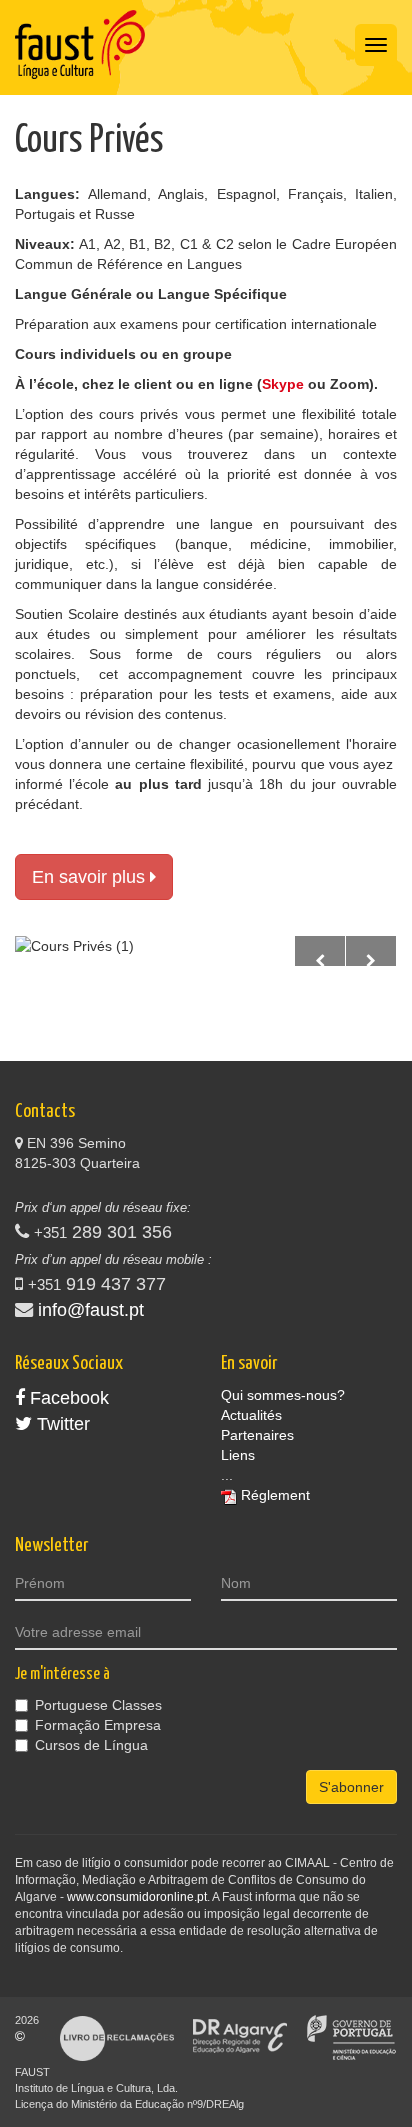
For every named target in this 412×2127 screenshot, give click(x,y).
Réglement (275, 1495)
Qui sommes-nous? (283, 1395)
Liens (238, 1455)
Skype (283, 384)
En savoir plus (91, 877)
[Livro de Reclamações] (117, 2037)
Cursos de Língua (91, 1745)
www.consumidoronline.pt (137, 1897)
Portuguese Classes (98, 1705)
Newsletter (51, 1545)
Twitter (61, 1424)
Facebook (67, 1398)
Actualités (251, 1415)
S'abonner (351, 1787)
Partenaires (257, 1435)
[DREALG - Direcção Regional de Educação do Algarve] (240, 2037)
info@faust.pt (91, 1310)
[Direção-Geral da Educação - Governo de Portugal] (351, 2037)
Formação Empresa (98, 1725)
